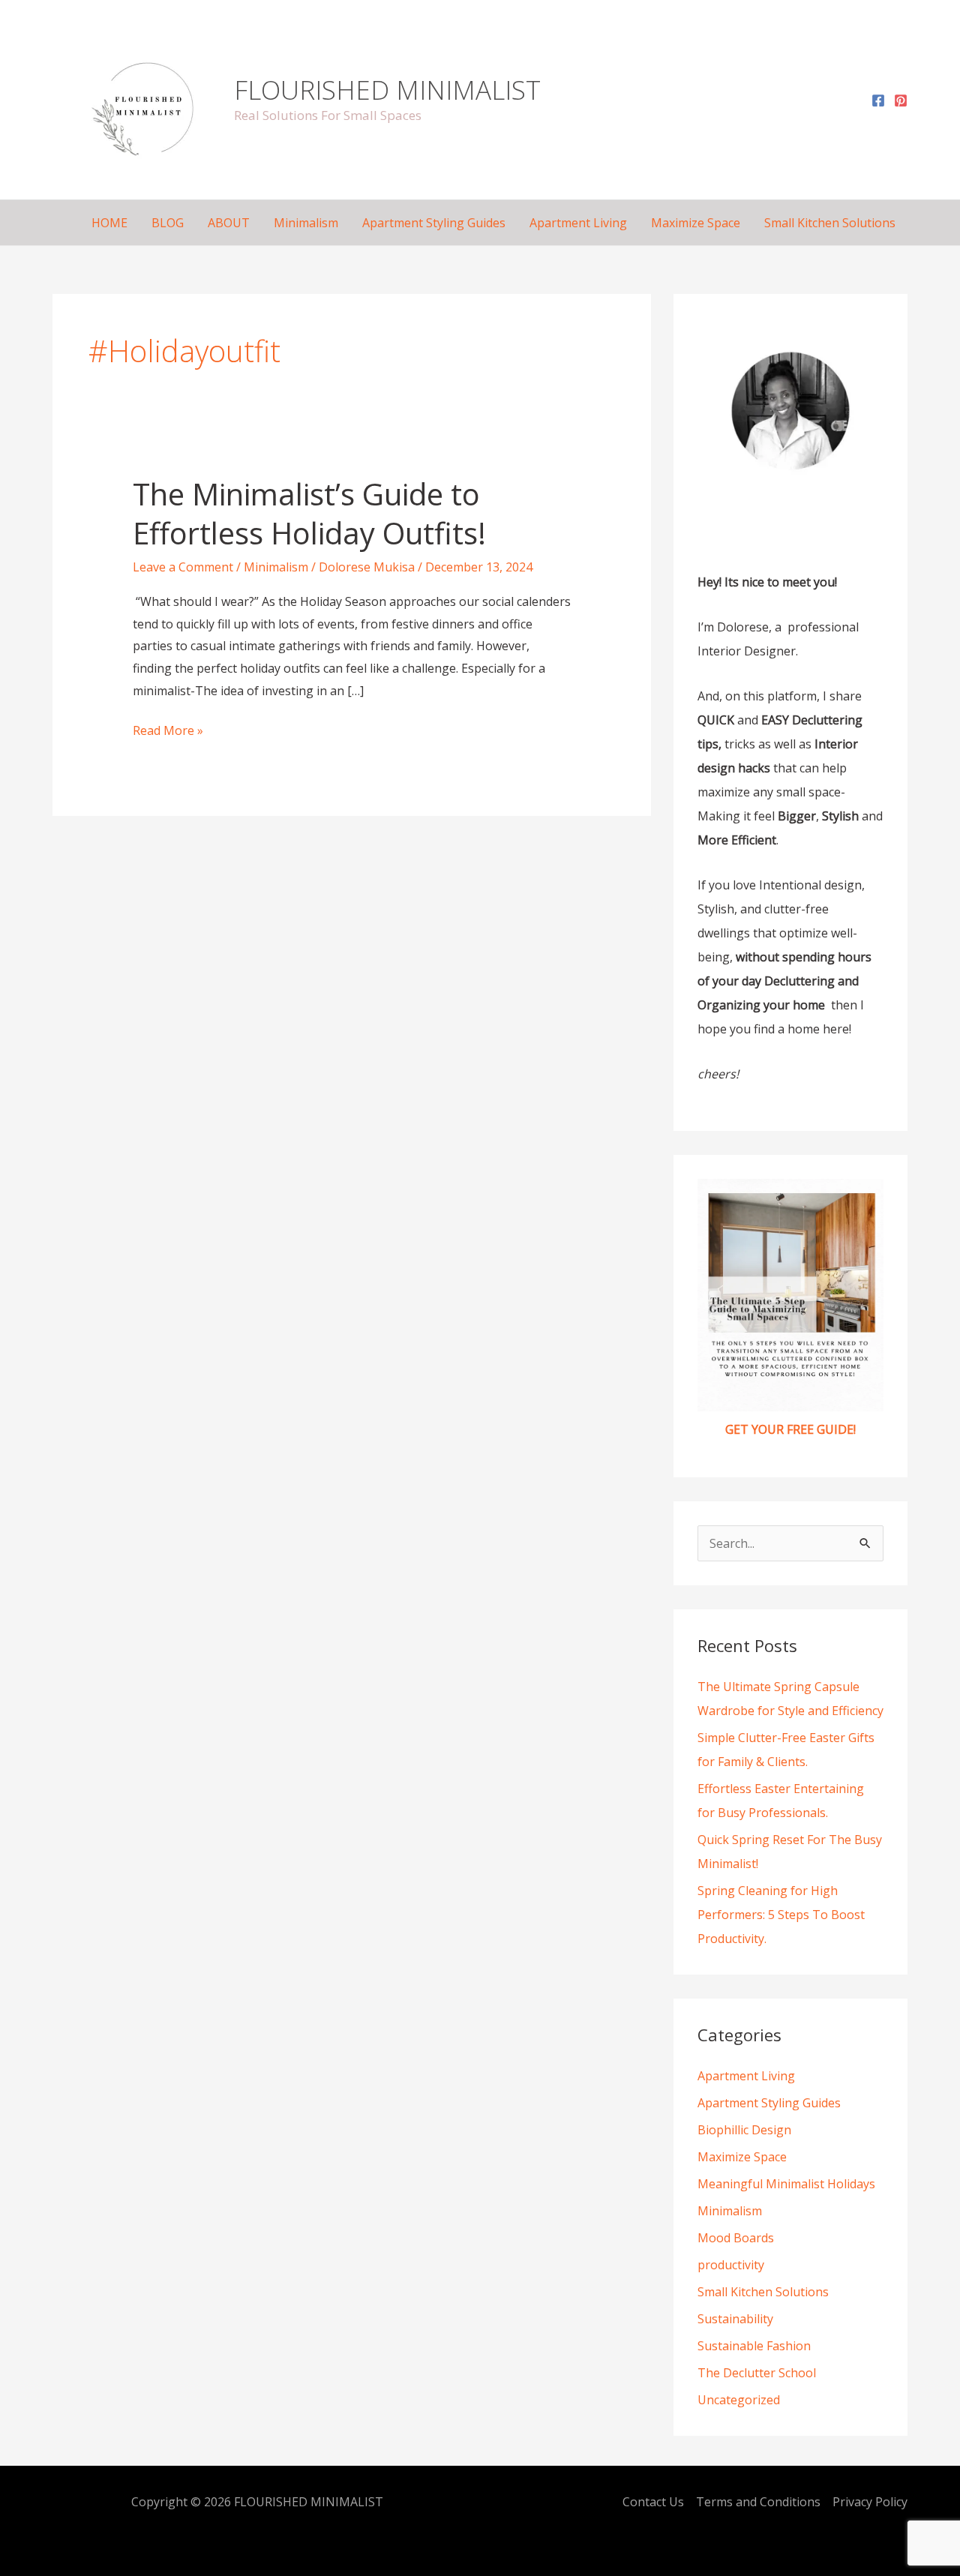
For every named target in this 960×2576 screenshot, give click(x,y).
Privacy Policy (870, 2502)
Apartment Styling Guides (434, 223)
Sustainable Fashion (754, 2346)
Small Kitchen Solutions (830, 223)
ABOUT (229, 223)
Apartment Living (578, 223)
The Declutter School (757, 2373)
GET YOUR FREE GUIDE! (790, 1429)
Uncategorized (739, 2400)
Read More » (168, 729)
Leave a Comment (183, 567)
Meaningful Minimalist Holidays (786, 2184)
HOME (109, 223)
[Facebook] (878, 100)
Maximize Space (696, 223)
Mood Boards (736, 2238)
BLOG (168, 223)
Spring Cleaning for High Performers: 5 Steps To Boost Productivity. (781, 1915)
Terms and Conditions (758, 2502)
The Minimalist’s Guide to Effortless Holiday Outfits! (309, 513)
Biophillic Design (744, 2130)
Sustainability (735, 2319)
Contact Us (653, 2502)
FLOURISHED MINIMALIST (387, 90)
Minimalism (306, 223)
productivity (731, 2265)
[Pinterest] (901, 100)
